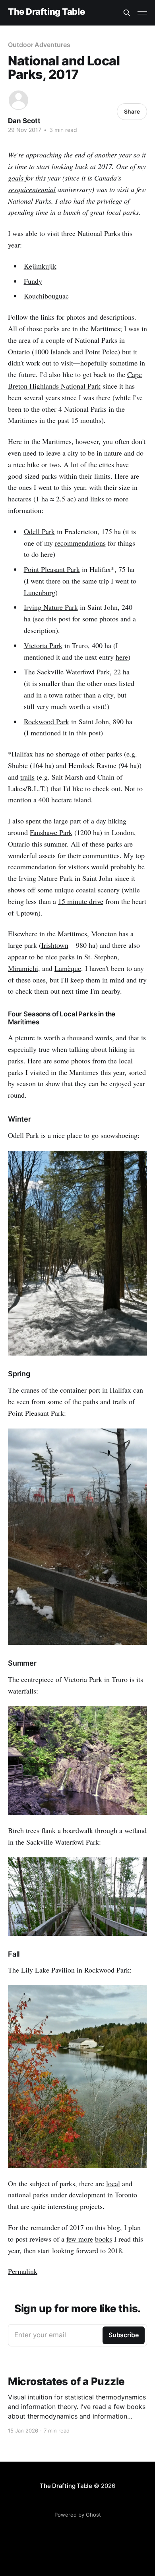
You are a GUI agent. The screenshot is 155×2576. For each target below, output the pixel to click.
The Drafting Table (46, 12)
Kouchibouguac (46, 296)
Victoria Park (43, 645)
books (104, 2239)
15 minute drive (81, 901)
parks (114, 754)
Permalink (23, 2271)
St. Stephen (101, 957)
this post (58, 619)
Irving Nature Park (51, 607)
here (122, 657)
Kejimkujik (40, 266)
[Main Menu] (142, 13)
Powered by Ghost (78, 2515)
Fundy (33, 281)
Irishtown (55, 945)
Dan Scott (24, 121)
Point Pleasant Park (52, 569)
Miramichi (23, 968)
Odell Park (39, 531)
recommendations (80, 543)
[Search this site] (127, 13)
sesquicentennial (32, 189)
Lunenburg (40, 592)
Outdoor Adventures (39, 45)
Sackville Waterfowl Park (73, 672)
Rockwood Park (46, 721)
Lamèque (68, 968)
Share (132, 111)
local (113, 2183)
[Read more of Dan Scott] (18, 100)
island (82, 800)
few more (80, 2239)
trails (27, 777)
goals (16, 178)
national (19, 2195)
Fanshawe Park (51, 832)
